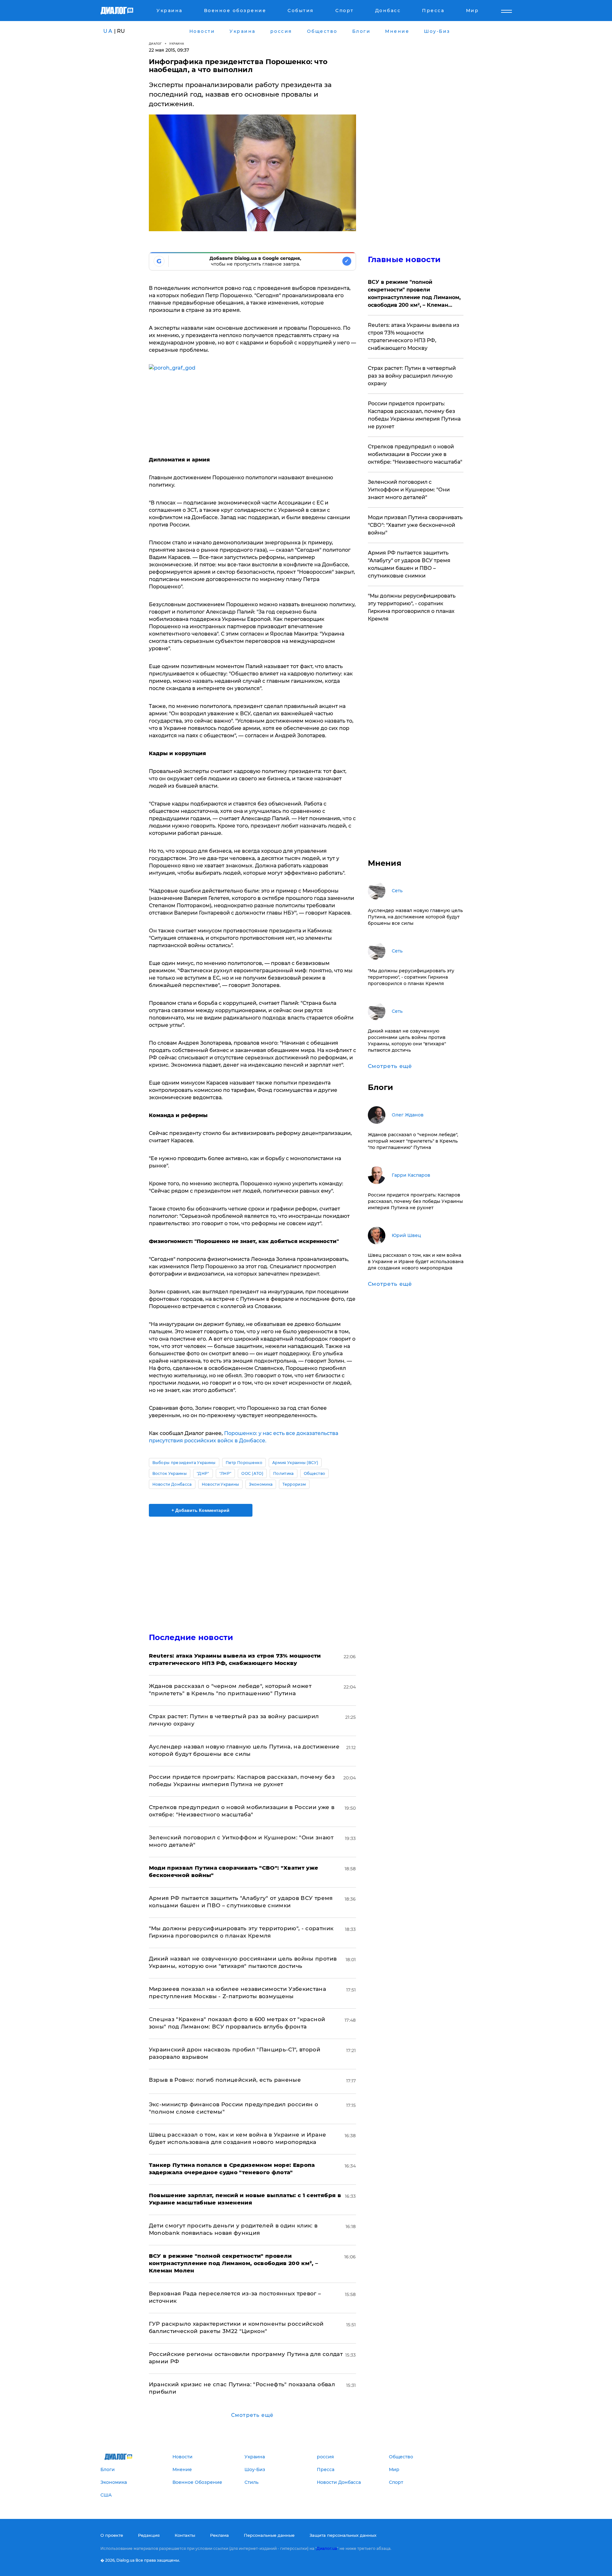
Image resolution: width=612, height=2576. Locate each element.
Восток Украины (170, 1473)
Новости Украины (221, 1484)
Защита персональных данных (343, 2535)
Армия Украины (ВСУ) (295, 1463)
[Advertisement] (252, 1569)
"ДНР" (203, 1473)
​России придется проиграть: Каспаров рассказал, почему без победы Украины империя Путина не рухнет (414, 415)
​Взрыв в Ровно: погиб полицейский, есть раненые (225, 2080)
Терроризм (294, 1484)
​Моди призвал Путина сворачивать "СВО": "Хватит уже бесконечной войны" (415, 525)
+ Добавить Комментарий (200, 1510)
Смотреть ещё (252, 2415)
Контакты (185, 2535)
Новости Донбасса (172, 1484)
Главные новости (404, 259)
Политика (284, 1473)
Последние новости (191, 1637)
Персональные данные (269, 2535)
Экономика (261, 1484)
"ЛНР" (226, 1473)
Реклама (219, 2535)
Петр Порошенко (244, 1463)
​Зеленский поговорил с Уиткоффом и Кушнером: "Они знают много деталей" (409, 490)
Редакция (149, 2535)
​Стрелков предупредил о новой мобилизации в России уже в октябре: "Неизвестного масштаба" (415, 454)
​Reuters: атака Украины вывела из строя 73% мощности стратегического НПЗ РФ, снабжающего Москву (414, 337)
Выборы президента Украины (184, 1463)
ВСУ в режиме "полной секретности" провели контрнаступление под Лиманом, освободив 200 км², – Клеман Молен (414, 294)
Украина (177, 44)
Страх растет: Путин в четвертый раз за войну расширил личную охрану (412, 376)
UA (108, 31)
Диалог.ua (327, 2548)
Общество (315, 1473)
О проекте (112, 2535)
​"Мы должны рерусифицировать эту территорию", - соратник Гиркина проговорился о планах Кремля (412, 607)
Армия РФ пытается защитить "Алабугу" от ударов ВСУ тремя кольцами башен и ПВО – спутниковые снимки (409, 564)
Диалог (155, 44)
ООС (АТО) (252, 1473)
